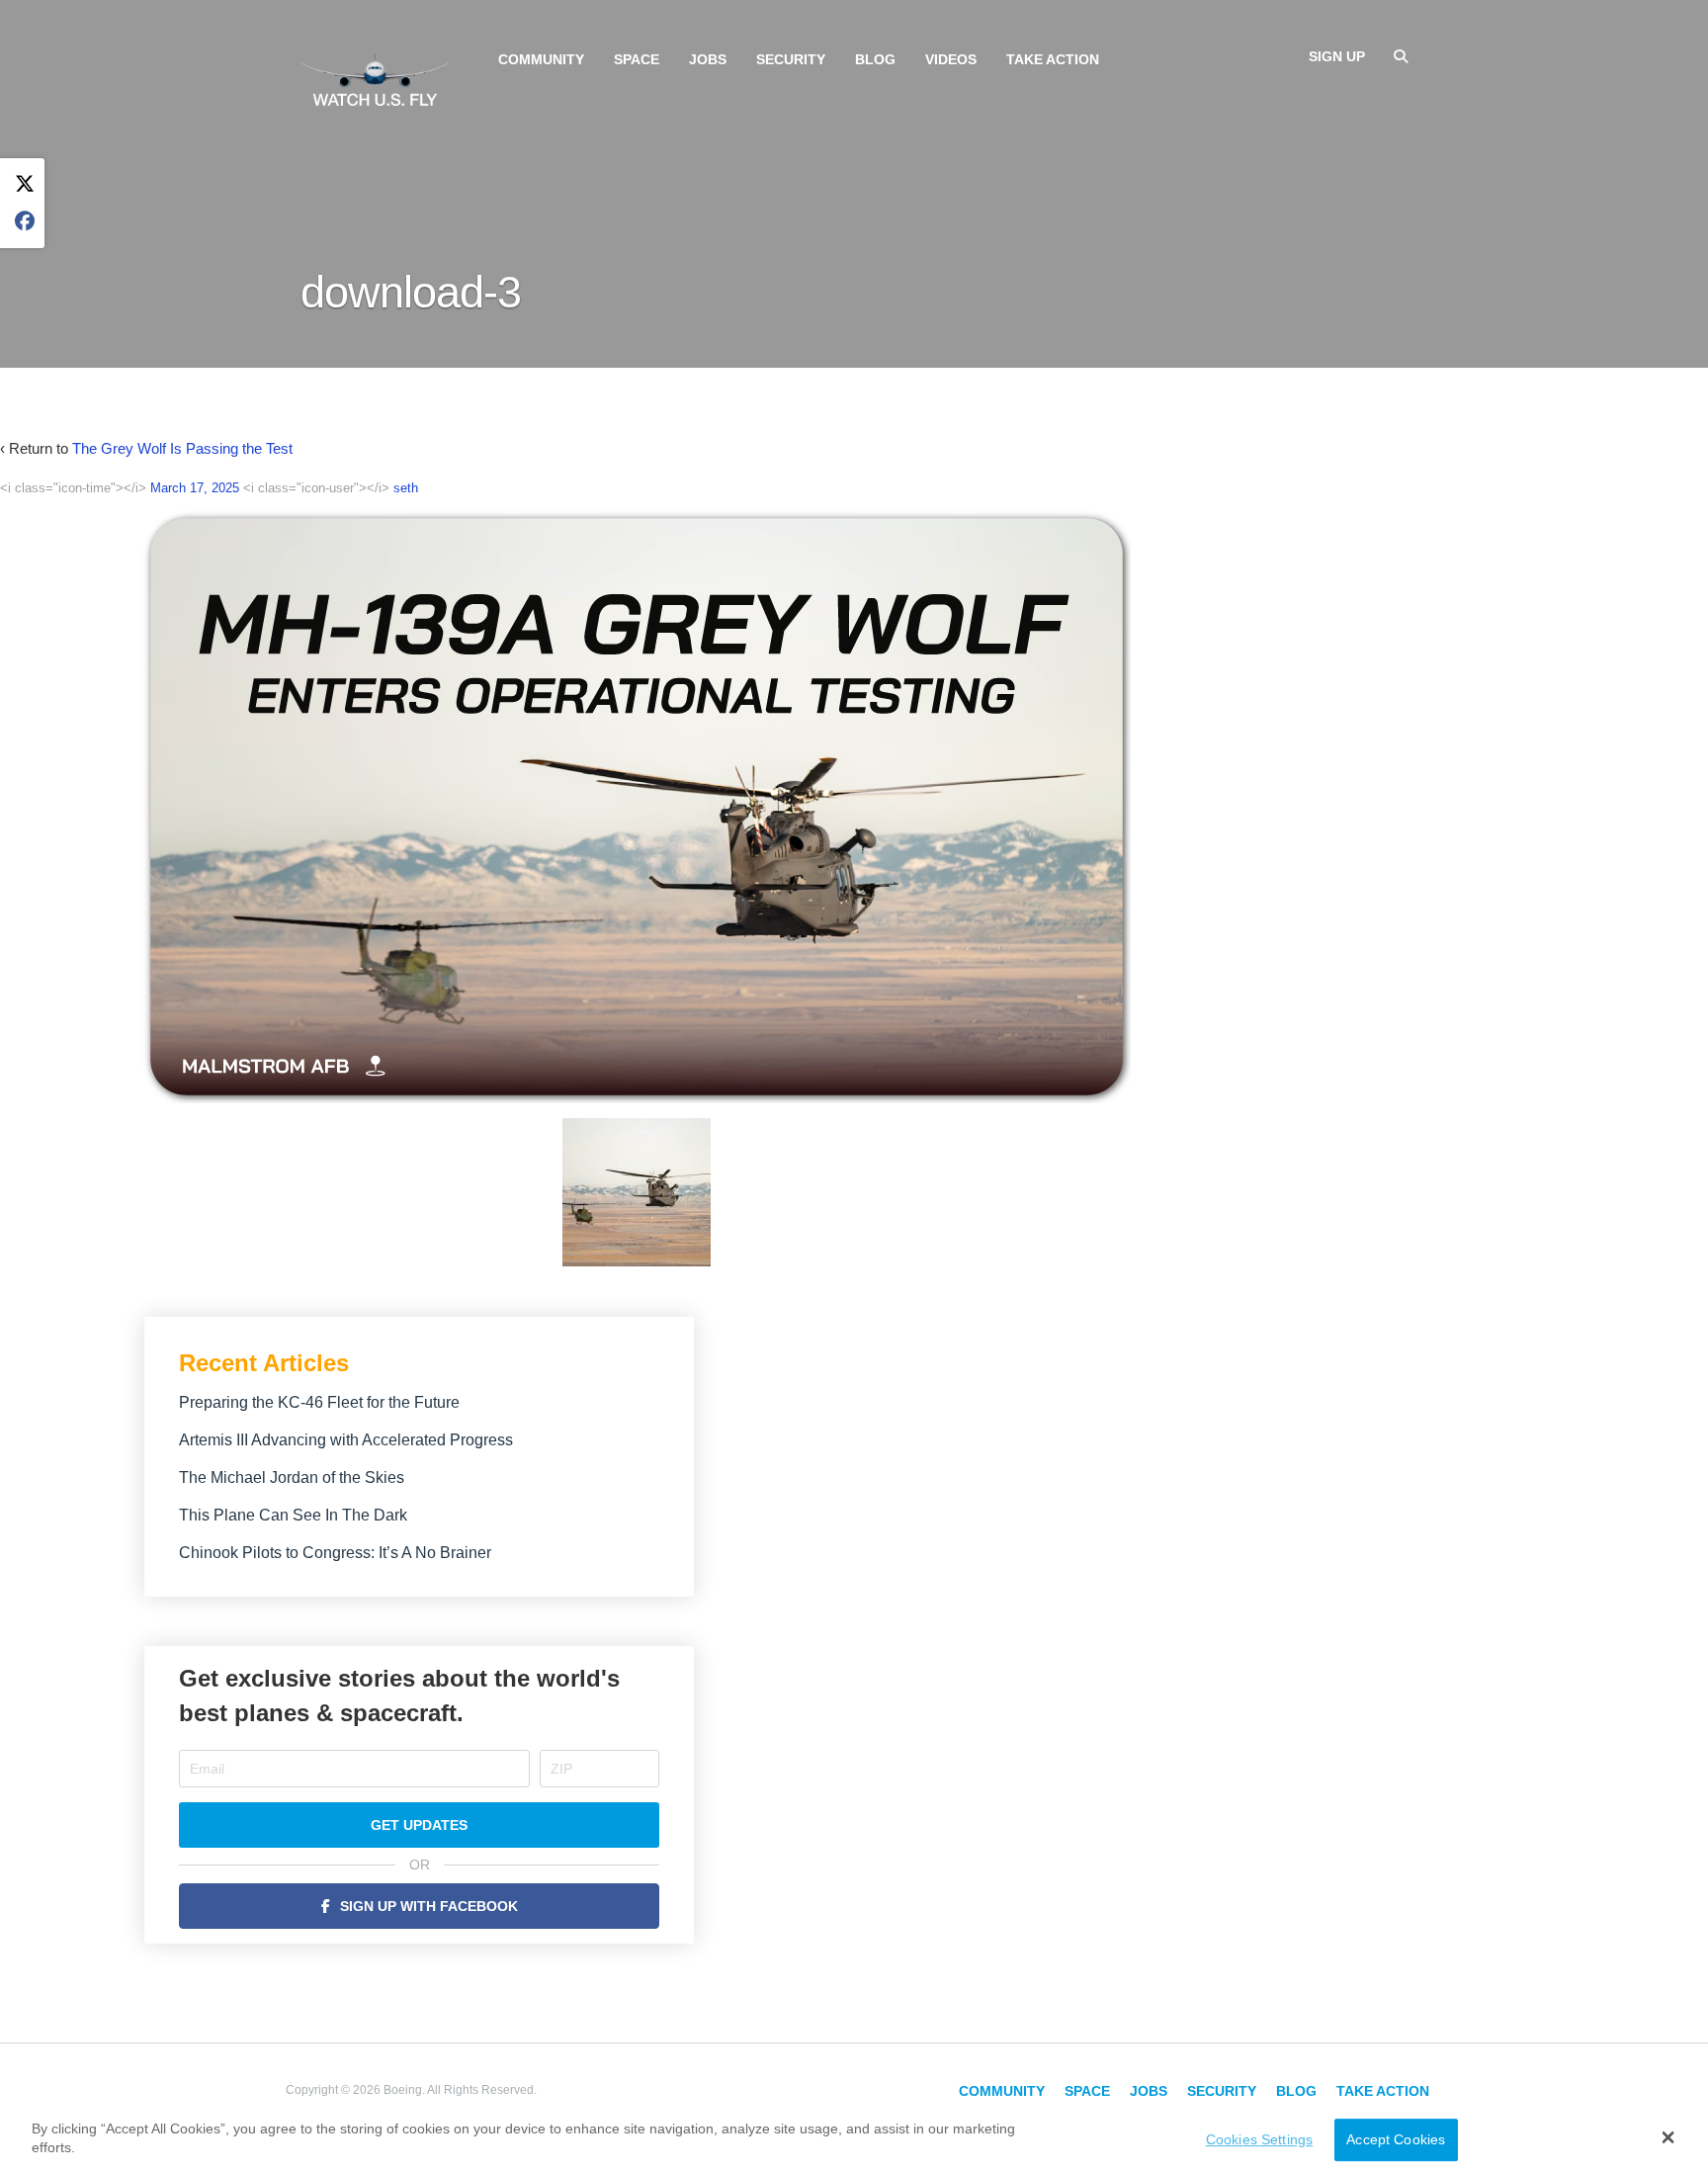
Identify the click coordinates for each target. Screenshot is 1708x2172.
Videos (951, 59)
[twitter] (25, 184)
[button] (1668, 2137)
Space (637, 59)
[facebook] (25, 222)
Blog (875, 59)
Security (791, 59)
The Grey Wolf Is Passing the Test (182, 448)
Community (541, 59)
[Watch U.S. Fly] (375, 78)
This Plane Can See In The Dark (293, 1515)
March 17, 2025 (195, 488)
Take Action (1053, 59)
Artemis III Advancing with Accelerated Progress (346, 1440)
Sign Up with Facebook (429, 1906)
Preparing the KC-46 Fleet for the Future (319, 1402)
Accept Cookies (1396, 2139)
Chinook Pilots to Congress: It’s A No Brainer (335, 1553)
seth (406, 488)
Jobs (708, 59)
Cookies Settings (1259, 2139)
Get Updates (419, 1825)
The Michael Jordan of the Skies (292, 1477)
